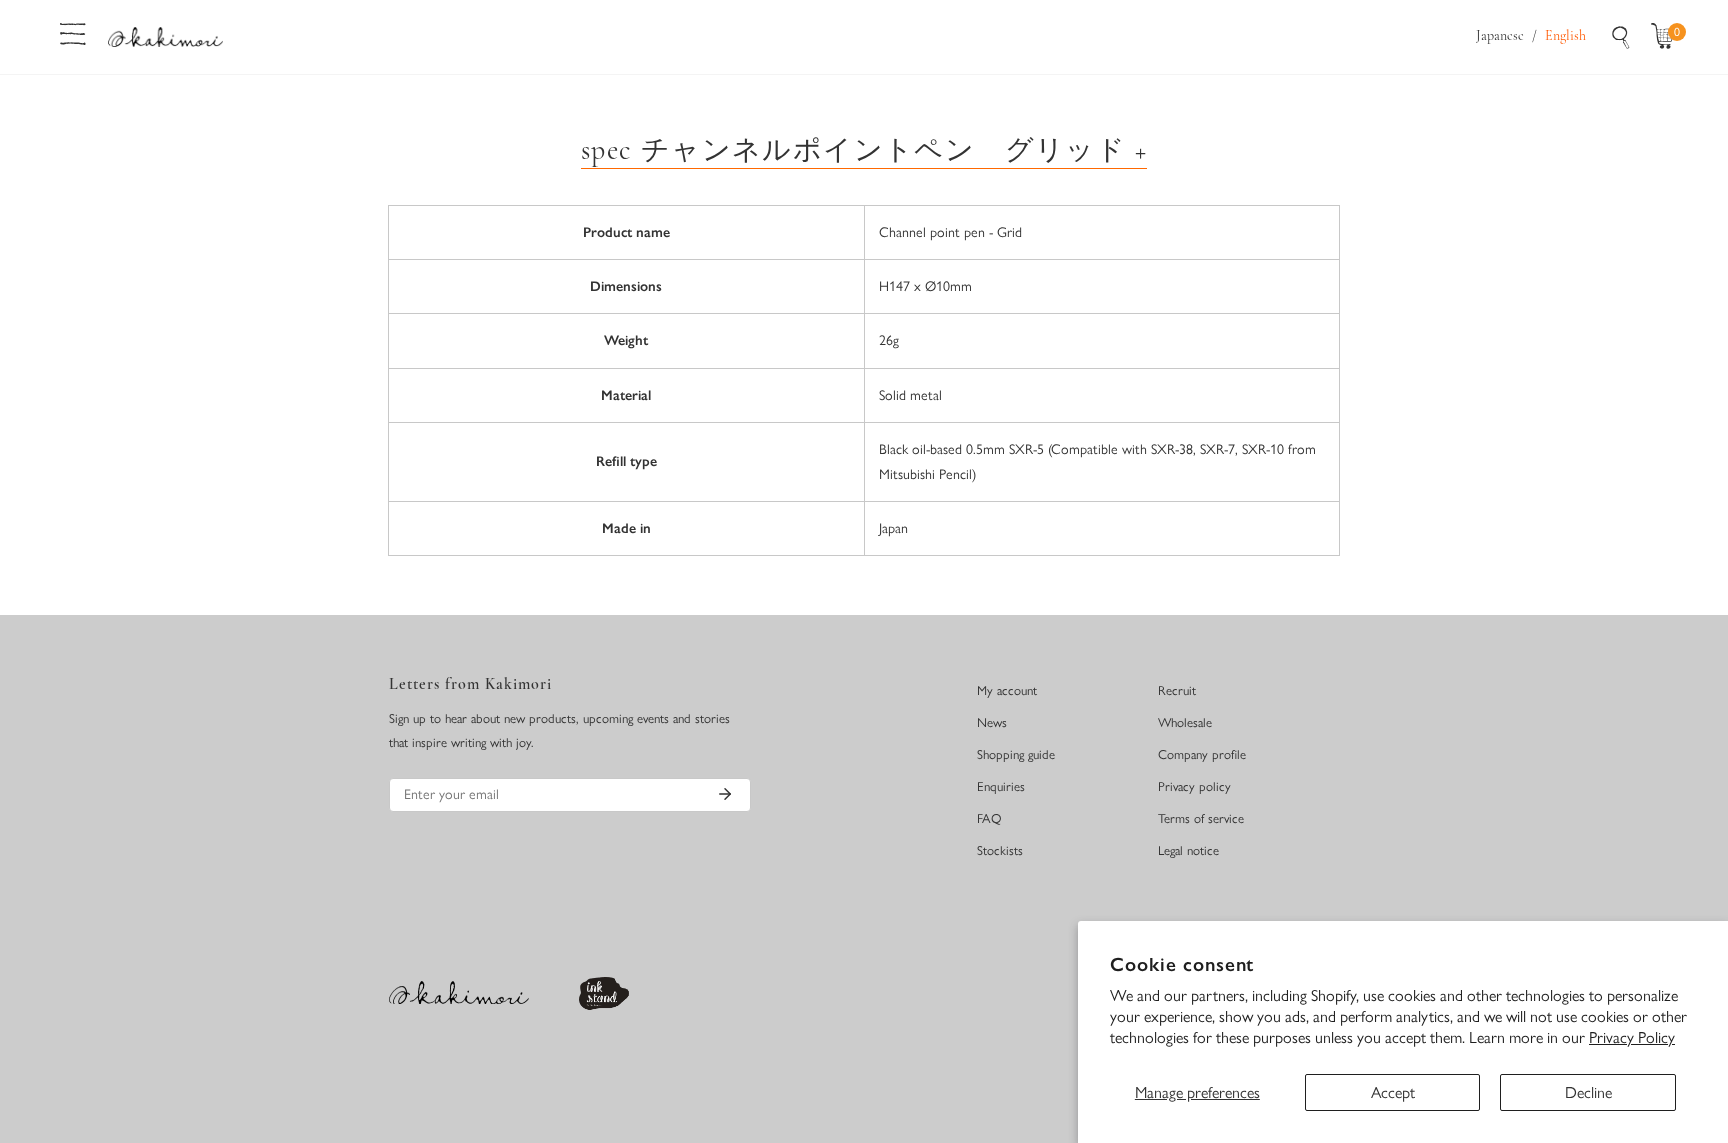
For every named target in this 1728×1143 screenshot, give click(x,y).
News (992, 722)
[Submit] (725, 794)
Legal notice (1188, 850)
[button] (1667, 37)
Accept (1393, 1092)
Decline (1588, 1092)
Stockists (1000, 850)
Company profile (1202, 754)
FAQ (989, 818)
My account (1007, 690)
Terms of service (1201, 818)
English (1565, 36)
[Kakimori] (165, 36)
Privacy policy (1194, 786)
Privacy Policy (1632, 1037)
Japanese (1500, 36)
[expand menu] (73, 32)
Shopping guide (1016, 754)
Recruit (1177, 690)
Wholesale (1185, 722)
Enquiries (1001, 786)
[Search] (1621, 37)
